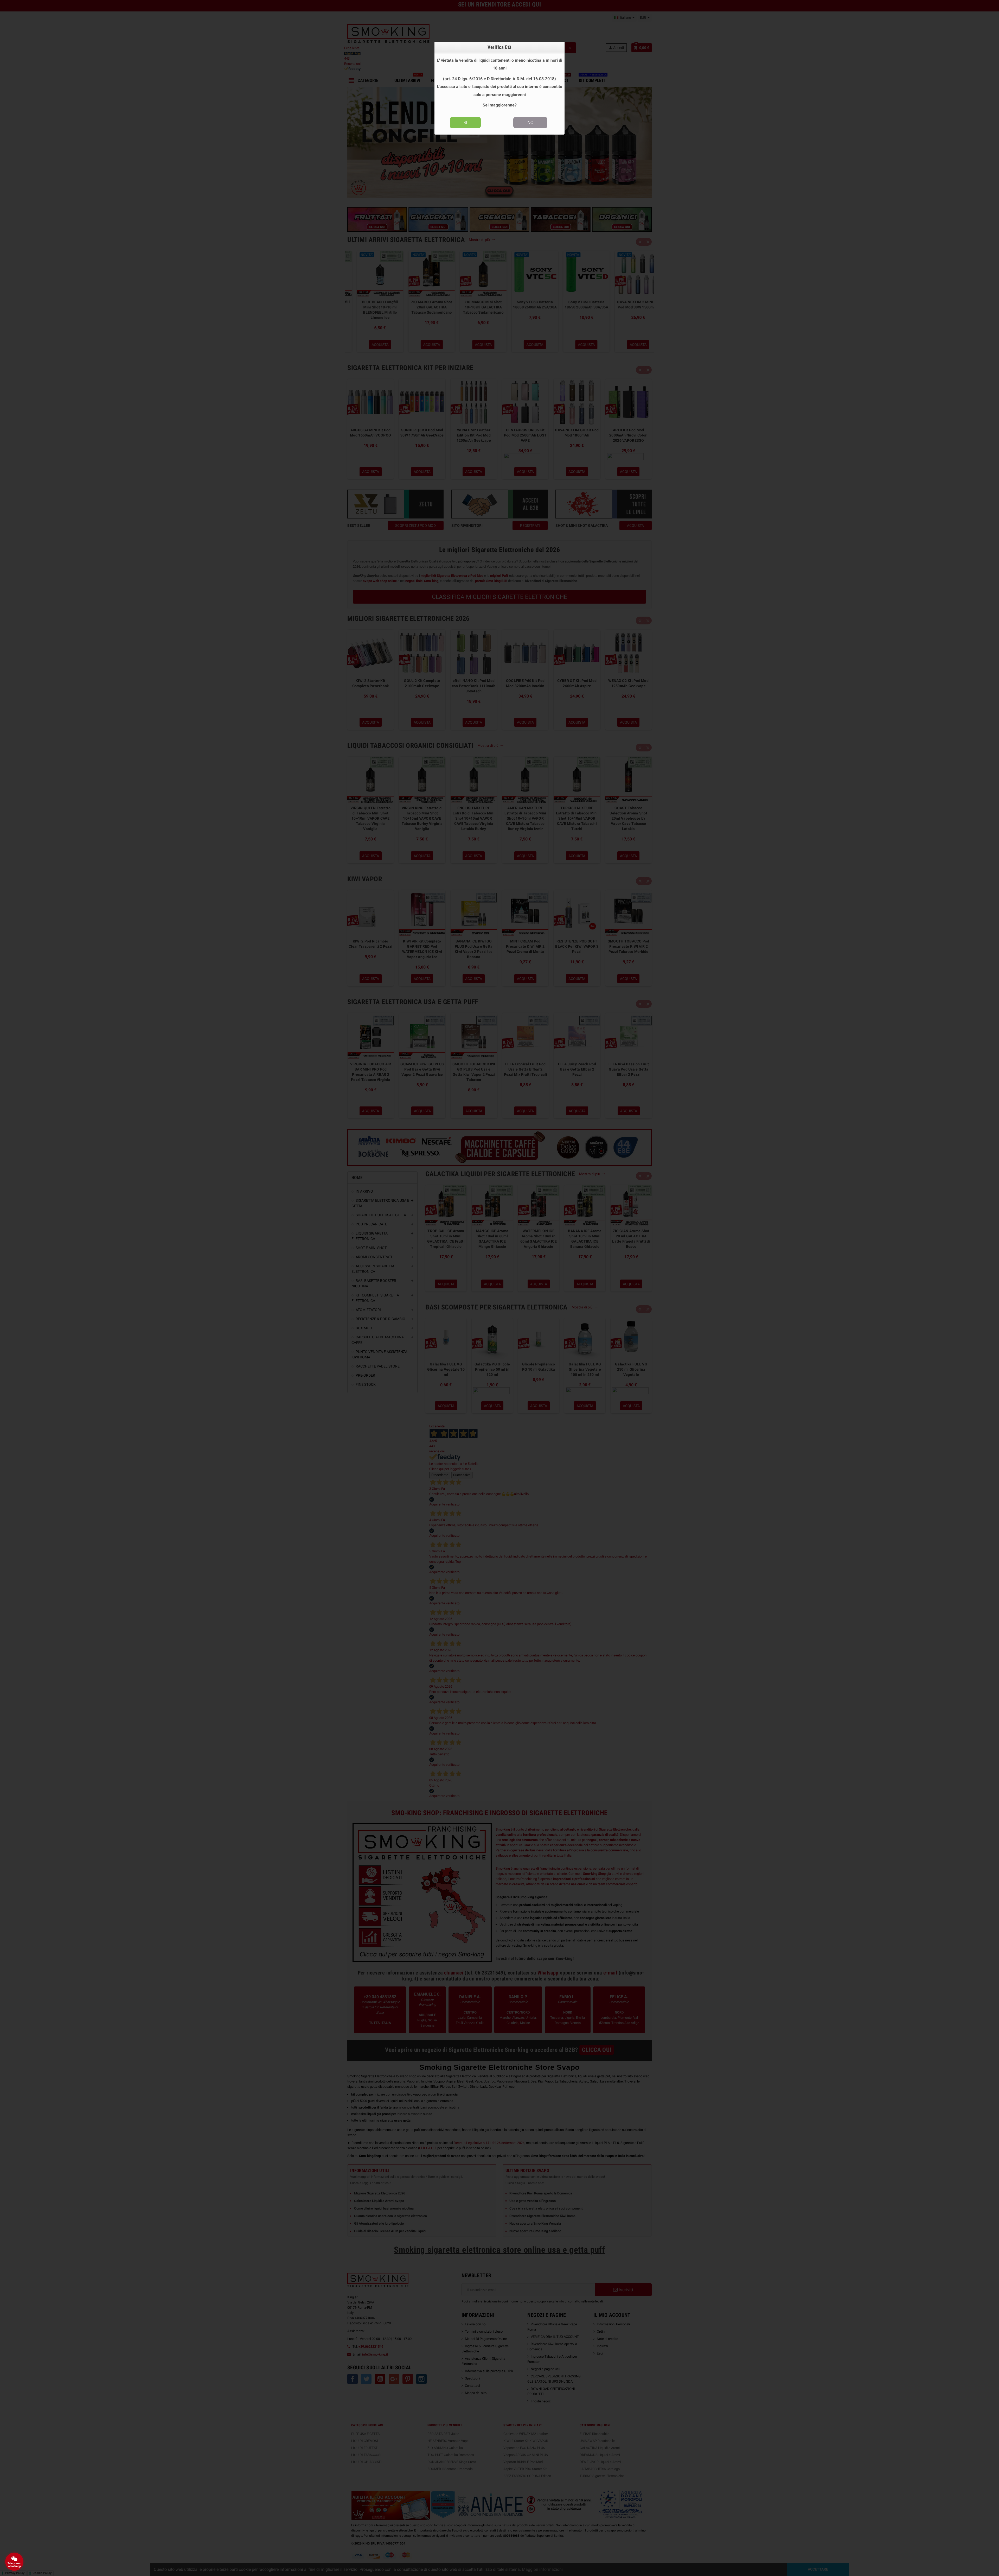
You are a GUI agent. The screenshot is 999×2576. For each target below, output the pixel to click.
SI (465, 122)
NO (530, 122)
